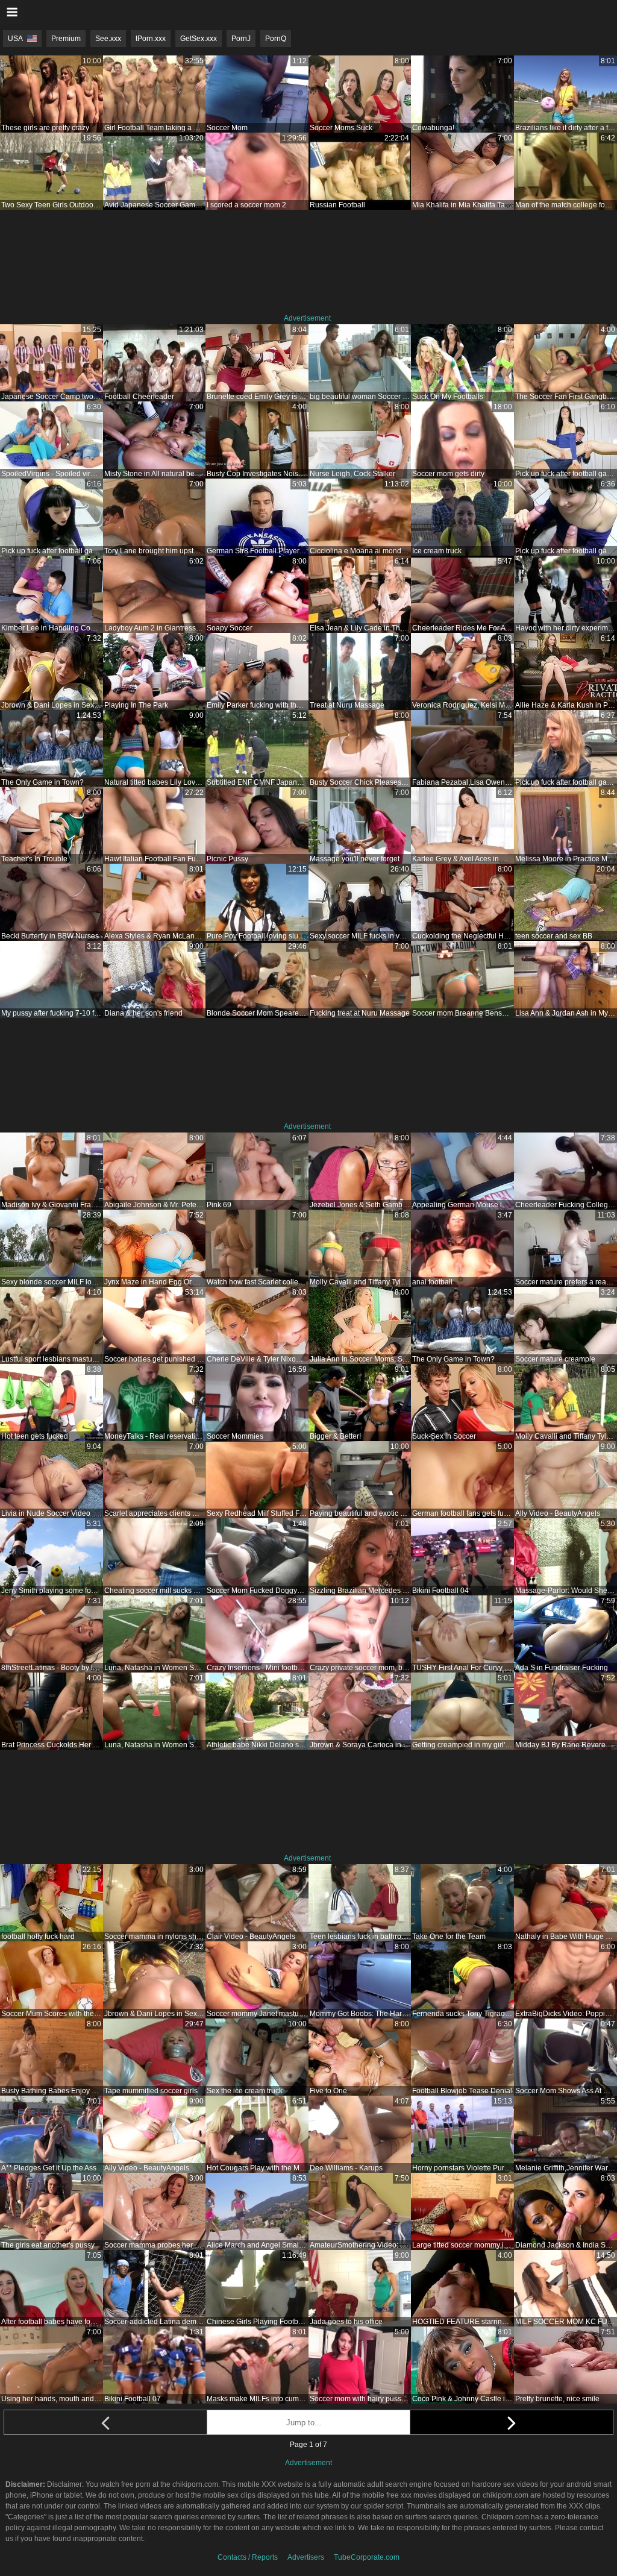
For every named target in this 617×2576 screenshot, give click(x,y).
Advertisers (306, 2557)
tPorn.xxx (151, 39)
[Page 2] (512, 2422)
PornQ (276, 39)
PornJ (241, 39)
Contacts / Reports (248, 2557)
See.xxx (108, 39)
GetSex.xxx (199, 39)
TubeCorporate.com (367, 2557)
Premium (66, 39)
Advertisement (307, 318)
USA (15, 39)
